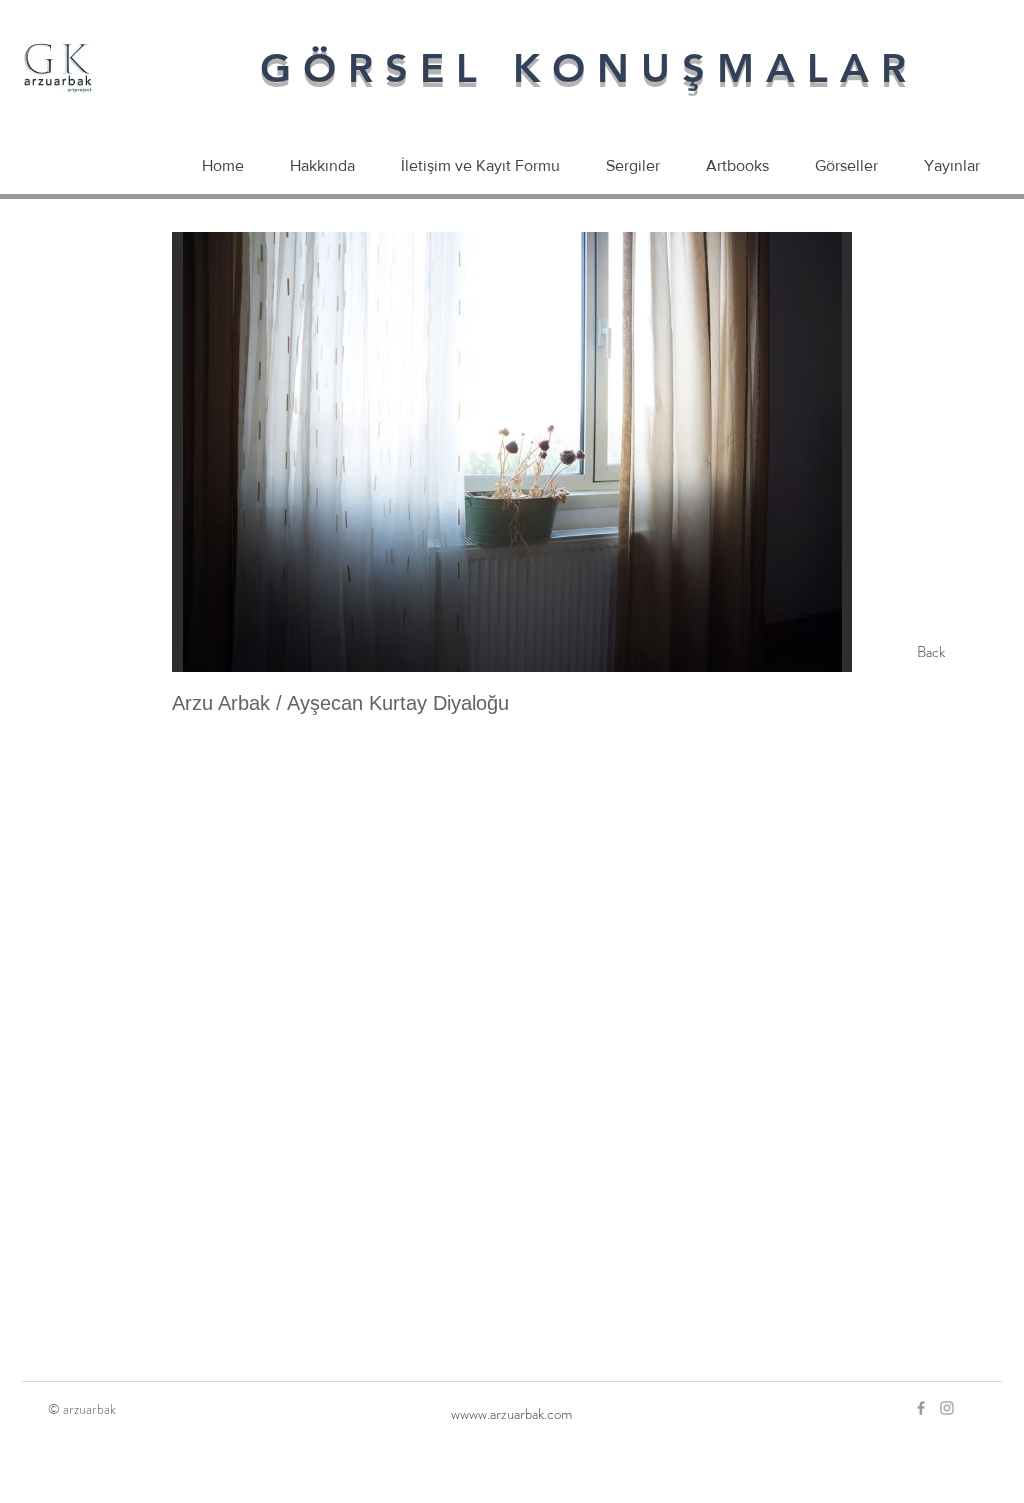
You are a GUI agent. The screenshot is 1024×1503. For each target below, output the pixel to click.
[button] (512, 452)
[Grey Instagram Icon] (947, 1408)
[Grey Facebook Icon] (921, 1408)
